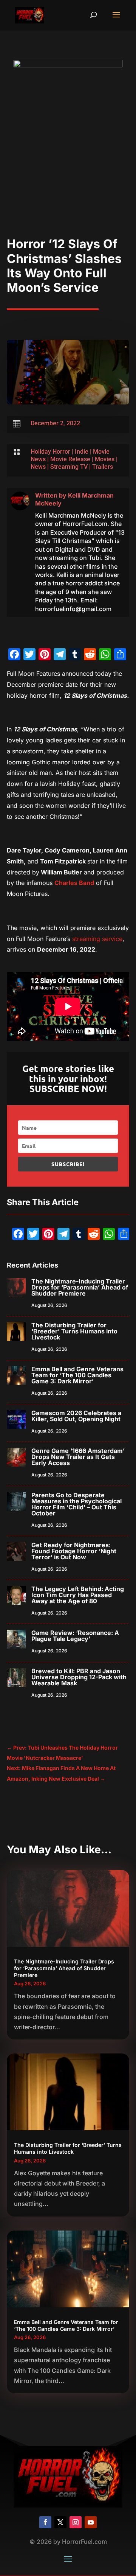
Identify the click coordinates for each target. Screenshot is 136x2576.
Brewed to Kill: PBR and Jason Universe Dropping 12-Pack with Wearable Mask (79, 1677)
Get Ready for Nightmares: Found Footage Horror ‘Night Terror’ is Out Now (74, 1551)
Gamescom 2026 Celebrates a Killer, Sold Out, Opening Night (76, 1416)
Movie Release (70, 459)
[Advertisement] (68, 165)
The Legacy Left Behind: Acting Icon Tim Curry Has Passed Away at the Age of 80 (78, 1595)
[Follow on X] (60, 2522)
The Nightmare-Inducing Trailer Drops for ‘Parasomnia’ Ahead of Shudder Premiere (80, 1287)
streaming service (97, 939)
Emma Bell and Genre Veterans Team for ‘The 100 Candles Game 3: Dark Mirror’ (77, 1375)
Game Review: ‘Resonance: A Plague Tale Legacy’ (75, 1636)
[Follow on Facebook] (45, 2522)
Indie (82, 452)
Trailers (103, 467)
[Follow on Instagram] (76, 2522)
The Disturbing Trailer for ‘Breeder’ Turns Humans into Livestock (74, 1331)
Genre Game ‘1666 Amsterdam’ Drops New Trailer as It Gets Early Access (78, 1457)
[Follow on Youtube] (91, 2522)
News (38, 467)
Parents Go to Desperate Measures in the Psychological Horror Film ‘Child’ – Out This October (76, 1504)
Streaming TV (69, 467)
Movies (105, 459)
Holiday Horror (50, 452)
